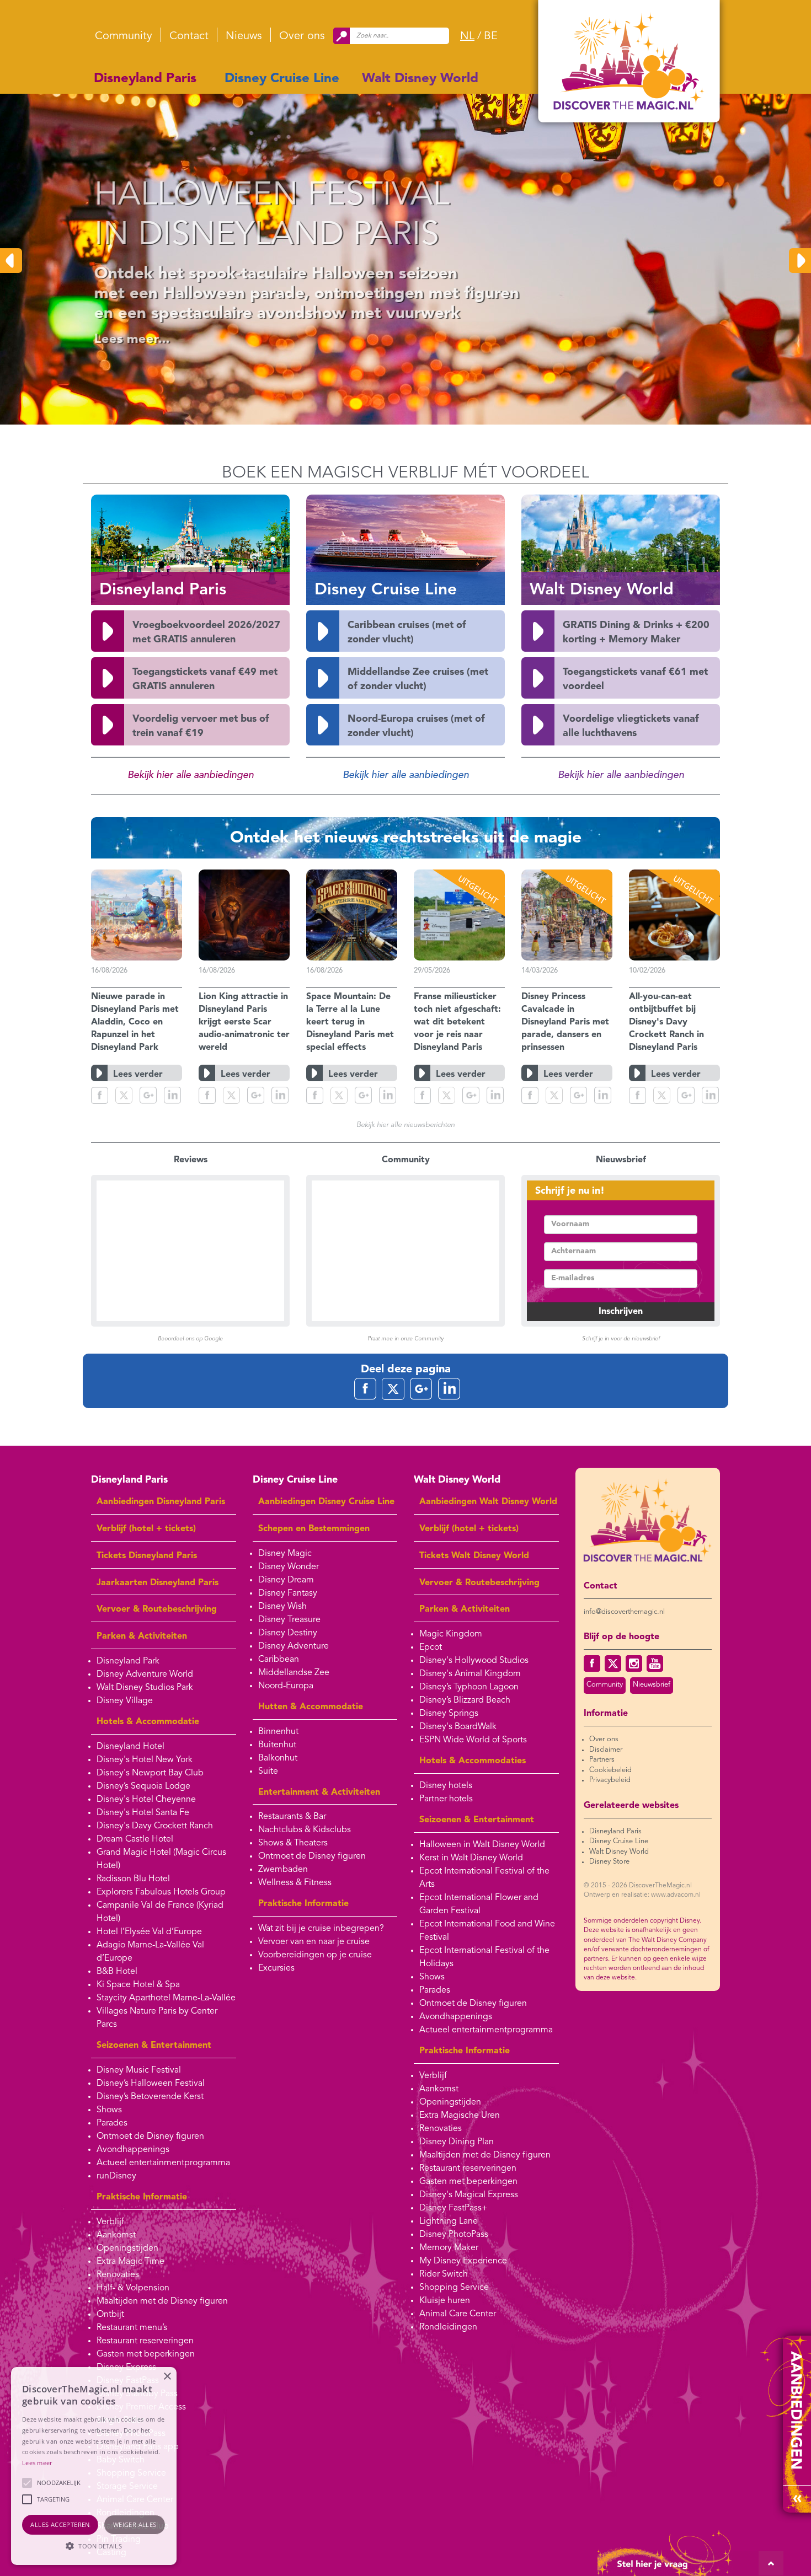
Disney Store (609, 1862)
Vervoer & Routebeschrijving (157, 1609)
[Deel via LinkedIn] (172, 1095)
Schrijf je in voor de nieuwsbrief (621, 1339)
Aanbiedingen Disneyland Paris (161, 1502)
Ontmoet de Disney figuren (150, 2137)
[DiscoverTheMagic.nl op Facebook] (592, 1663)
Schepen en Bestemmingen (314, 1529)
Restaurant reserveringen (145, 2341)
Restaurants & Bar (292, 1817)
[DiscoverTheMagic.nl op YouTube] (655, 1663)
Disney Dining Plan (457, 2142)
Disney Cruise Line (282, 79)
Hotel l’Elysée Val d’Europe (149, 1932)
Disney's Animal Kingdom (470, 1674)
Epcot (431, 1647)
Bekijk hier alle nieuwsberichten (405, 1125)
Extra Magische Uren (460, 2116)
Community (124, 36)
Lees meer (37, 2463)
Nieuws (244, 36)
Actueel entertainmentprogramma (163, 2163)
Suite (268, 1772)
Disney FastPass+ (453, 2208)
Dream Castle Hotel (135, 1839)
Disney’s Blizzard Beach (465, 1700)
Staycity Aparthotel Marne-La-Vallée (166, 1998)
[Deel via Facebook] (100, 1095)
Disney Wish (282, 1607)
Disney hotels (446, 1786)
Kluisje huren (445, 2301)
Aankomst (116, 2235)
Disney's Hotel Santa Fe (143, 1813)
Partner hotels (446, 1799)
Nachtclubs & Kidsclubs (305, 1830)
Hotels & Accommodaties (473, 1761)
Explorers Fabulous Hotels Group (161, 1892)
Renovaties (118, 2275)
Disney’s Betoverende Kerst (150, 2097)
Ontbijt (110, 2315)
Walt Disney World (420, 79)
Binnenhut (278, 1732)
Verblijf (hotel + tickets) (146, 1529)
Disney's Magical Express (469, 2195)
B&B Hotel (117, 1972)
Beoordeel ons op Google (190, 1339)
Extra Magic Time (130, 2262)
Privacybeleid (610, 1780)
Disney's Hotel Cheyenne (146, 1800)
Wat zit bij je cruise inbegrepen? (321, 1929)
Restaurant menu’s (132, 2328)
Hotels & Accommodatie (148, 1722)
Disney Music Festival (139, 2070)
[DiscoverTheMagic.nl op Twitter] (613, 1663)
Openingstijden (127, 2248)
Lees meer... (121, 340)
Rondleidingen (448, 2327)
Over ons (302, 36)
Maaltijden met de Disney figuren (162, 2301)
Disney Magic (285, 1554)
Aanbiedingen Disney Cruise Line (326, 1502)
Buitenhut (277, 1745)
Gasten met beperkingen (146, 2354)
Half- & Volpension (133, 2288)
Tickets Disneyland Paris (147, 1556)
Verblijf (110, 2222)
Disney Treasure (289, 1620)
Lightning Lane (449, 2221)
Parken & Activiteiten (142, 1636)
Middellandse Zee (294, 1673)
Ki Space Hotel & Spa (138, 1985)
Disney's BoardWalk (458, 1727)
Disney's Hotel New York (145, 1760)
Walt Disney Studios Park (145, 1688)
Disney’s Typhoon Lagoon (469, 1687)
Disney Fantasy (288, 1593)
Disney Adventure (294, 1646)
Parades (112, 2123)
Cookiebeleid (610, 1770)
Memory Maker (449, 2248)
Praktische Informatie (142, 2197)
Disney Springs (449, 1714)
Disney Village (125, 1701)
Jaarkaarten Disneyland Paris (158, 1583)
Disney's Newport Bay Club (150, 1773)
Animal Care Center (458, 2314)
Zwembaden (283, 1870)
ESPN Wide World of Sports (473, 1740)
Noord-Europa (286, 1686)
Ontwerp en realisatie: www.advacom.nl (642, 1895)
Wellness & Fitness (295, 1883)
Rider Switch (444, 2274)
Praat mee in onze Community (405, 1339)
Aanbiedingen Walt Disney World (488, 1502)
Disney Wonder (289, 1567)
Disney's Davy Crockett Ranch (155, 1826)
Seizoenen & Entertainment (154, 2046)
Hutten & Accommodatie (311, 1707)
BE (491, 36)
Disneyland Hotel (130, 1747)
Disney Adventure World (145, 1675)
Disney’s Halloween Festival (151, 2084)
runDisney (116, 2176)
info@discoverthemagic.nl (624, 1612)
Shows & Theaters (293, 1843)
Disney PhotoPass (454, 2235)
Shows (109, 2110)
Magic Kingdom (451, 1634)
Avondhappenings (133, 2150)
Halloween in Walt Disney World (482, 1845)
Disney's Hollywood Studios (474, 1661)
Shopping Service (454, 2288)
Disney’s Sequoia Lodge (143, 1786)
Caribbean (279, 1660)
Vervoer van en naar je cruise (314, 1942)
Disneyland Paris (145, 79)
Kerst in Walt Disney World (471, 1858)
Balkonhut (278, 1758)
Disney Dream (286, 1580)
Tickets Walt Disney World (474, 1556)
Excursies (276, 1968)
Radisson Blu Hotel (133, 1879)
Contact (189, 36)
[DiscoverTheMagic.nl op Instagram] (634, 1663)
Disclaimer (606, 1750)
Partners (602, 1760)
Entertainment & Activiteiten (319, 1793)
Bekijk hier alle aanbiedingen (191, 775)
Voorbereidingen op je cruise (315, 1955)
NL (467, 36)
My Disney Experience (463, 2261)
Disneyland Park (128, 1661)
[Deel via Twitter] (124, 1095)
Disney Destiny (288, 1633)
